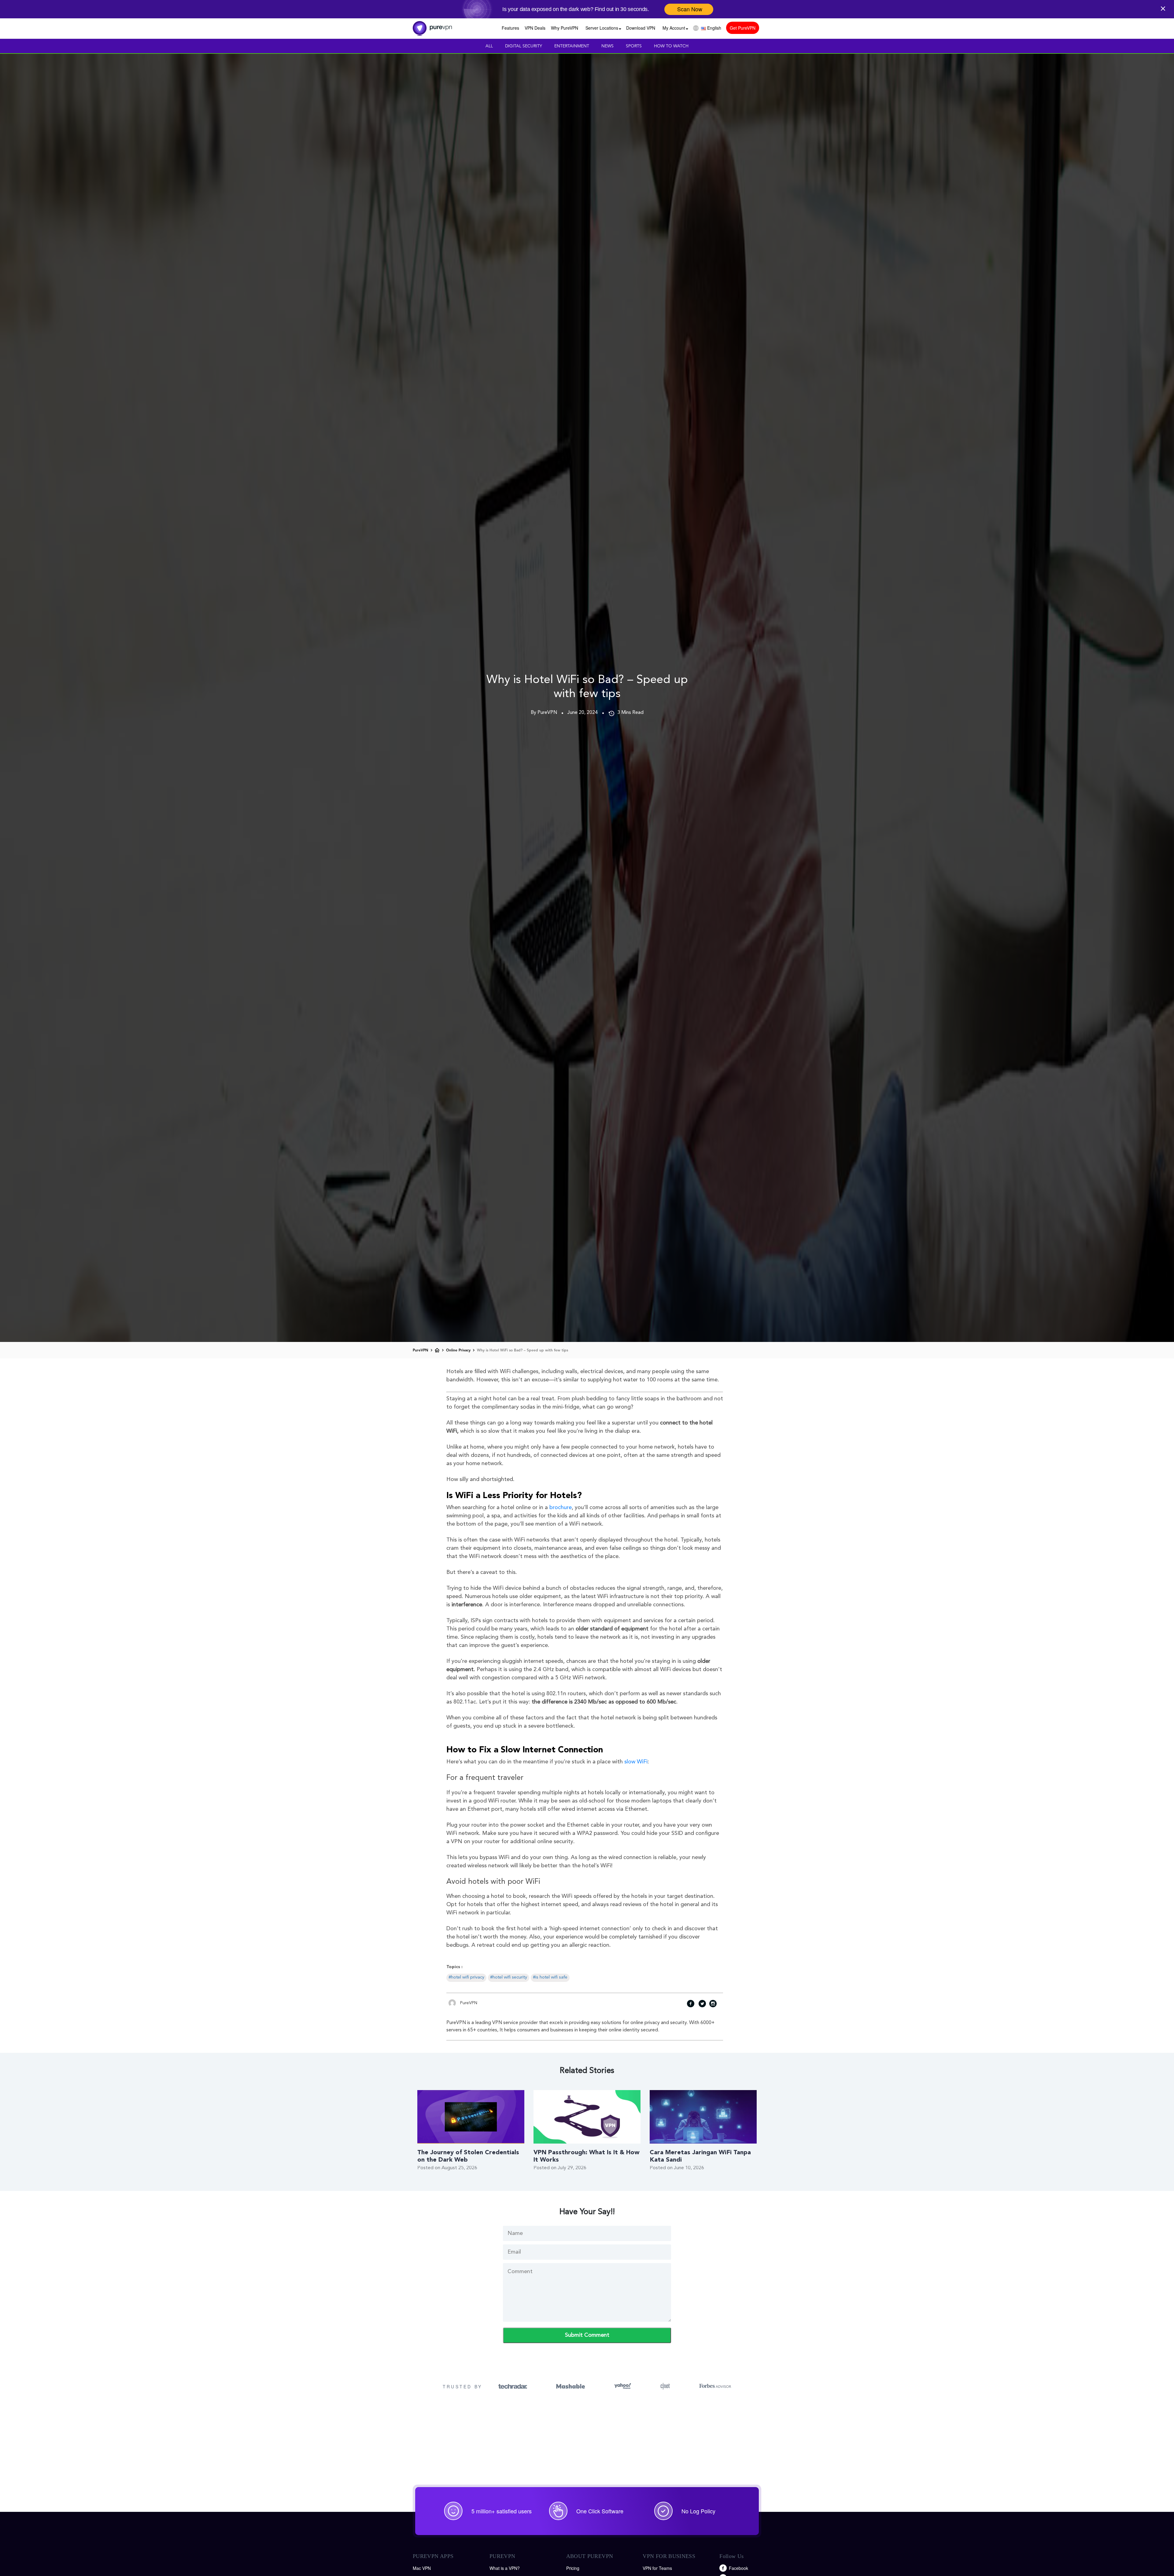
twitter (702, 2005)
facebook (691, 2005)
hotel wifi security (510, 1977)
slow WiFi (636, 1762)
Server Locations (602, 28)
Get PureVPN (743, 28)
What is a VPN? (505, 2568)
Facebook (738, 2568)
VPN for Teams (657, 2568)
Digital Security (524, 46)
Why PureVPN (565, 28)
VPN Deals (535, 28)
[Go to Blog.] (437, 1350)
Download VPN (641, 28)
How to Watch (671, 46)
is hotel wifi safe (551, 1977)
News (607, 46)
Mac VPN (422, 2568)
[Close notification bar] (1165, 8)
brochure (561, 1508)
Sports (634, 46)
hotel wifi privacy (468, 1977)
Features (510, 28)
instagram (713, 2005)
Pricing (573, 2568)
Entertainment (572, 46)
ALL (489, 46)
